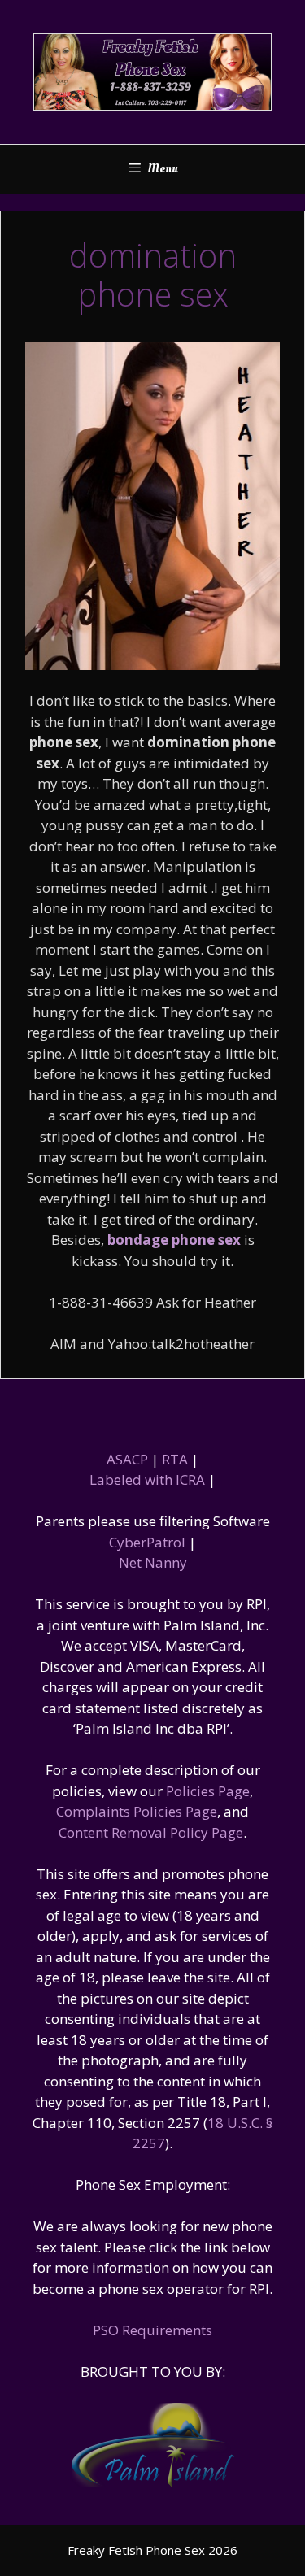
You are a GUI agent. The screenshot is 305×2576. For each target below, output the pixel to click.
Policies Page (208, 1791)
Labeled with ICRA (147, 1479)
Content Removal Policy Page (151, 1832)
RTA (175, 1459)
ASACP (127, 1459)
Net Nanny (153, 1562)
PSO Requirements (152, 2330)
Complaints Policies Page (137, 1811)
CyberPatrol (147, 1542)
